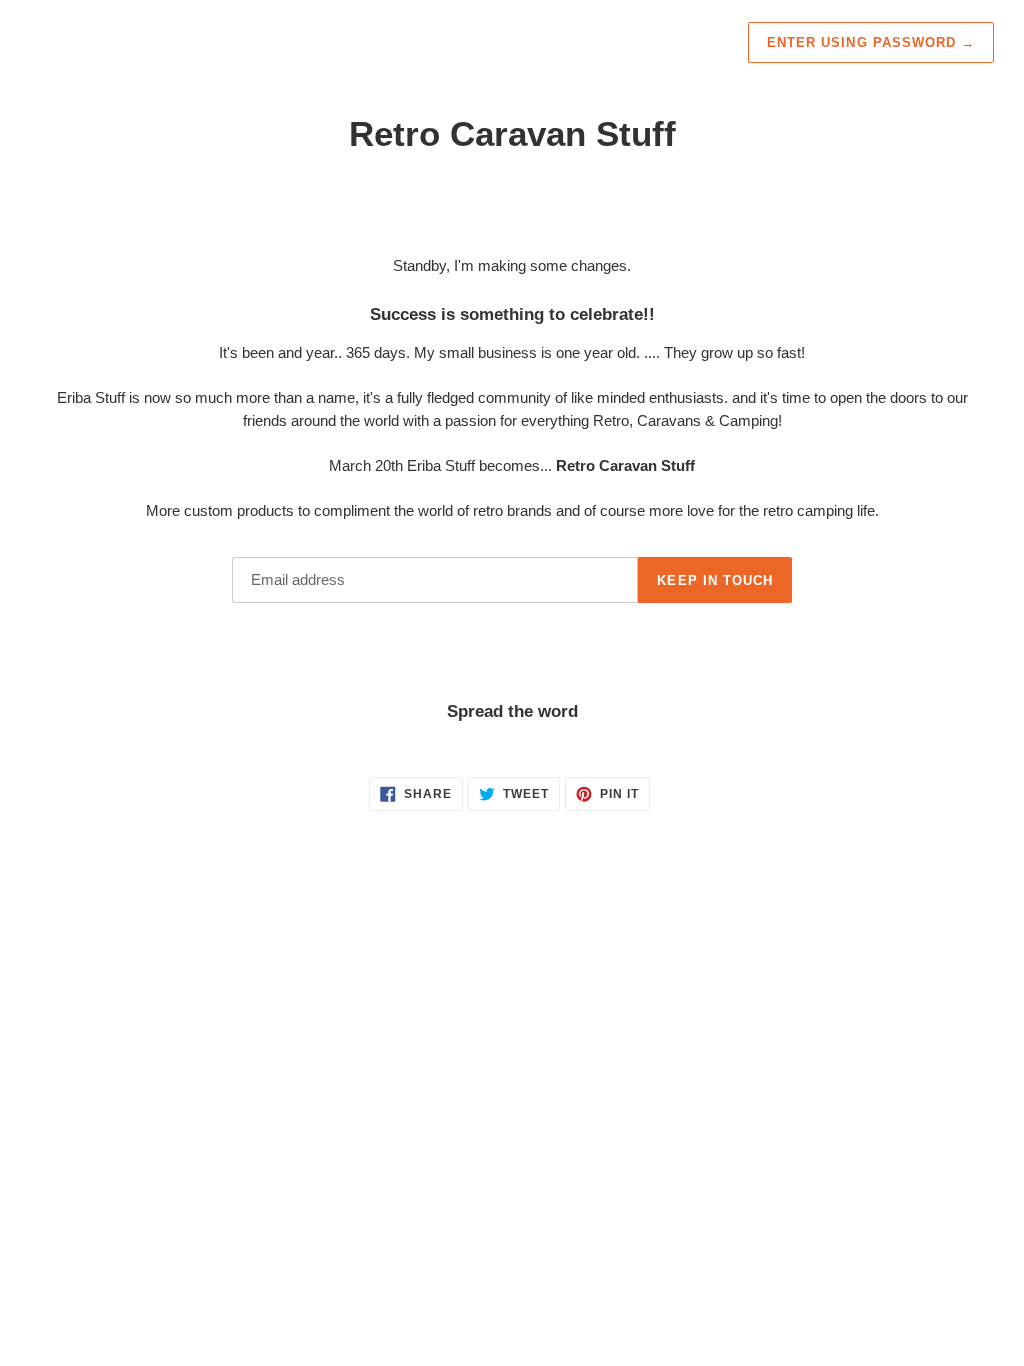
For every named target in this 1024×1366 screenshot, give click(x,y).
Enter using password (871, 42)
